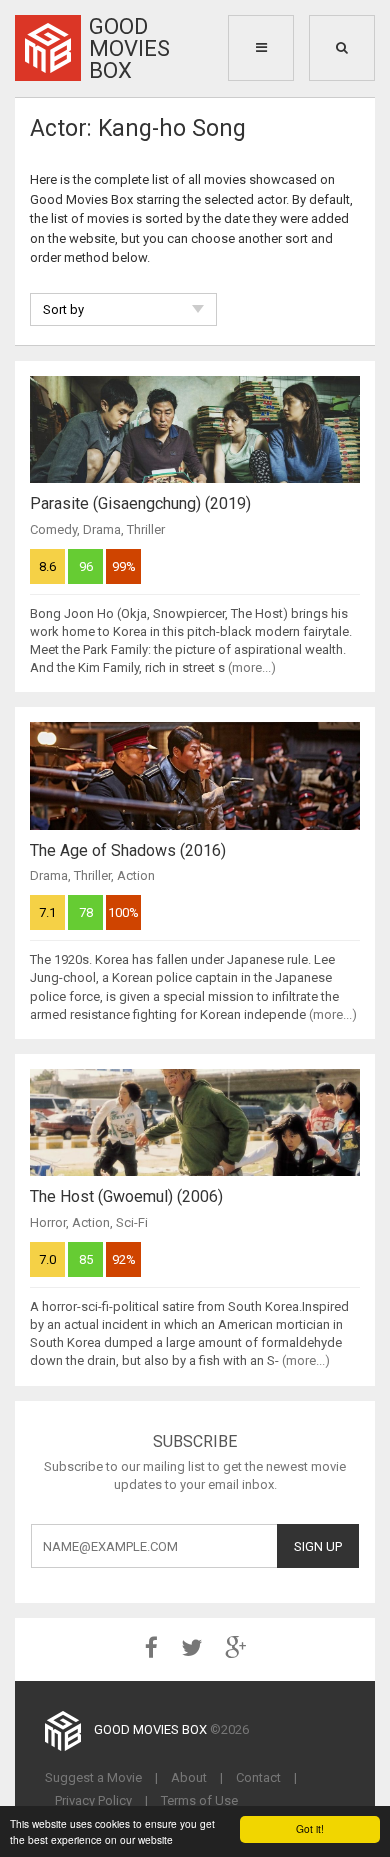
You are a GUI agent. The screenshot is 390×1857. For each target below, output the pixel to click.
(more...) (252, 667)
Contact (258, 1777)
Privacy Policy (93, 1800)
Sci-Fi (132, 1222)
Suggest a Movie (93, 1777)
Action (136, 875)
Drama (102, 529)
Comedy (53, 529)
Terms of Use (199, 1800)
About (189, 1777)
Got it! (310, 1828)
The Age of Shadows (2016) (128, 850)
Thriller (146, 529)
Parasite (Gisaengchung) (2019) (140, 503)
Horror (48, 1222)
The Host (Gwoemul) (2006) (126, 1196)
